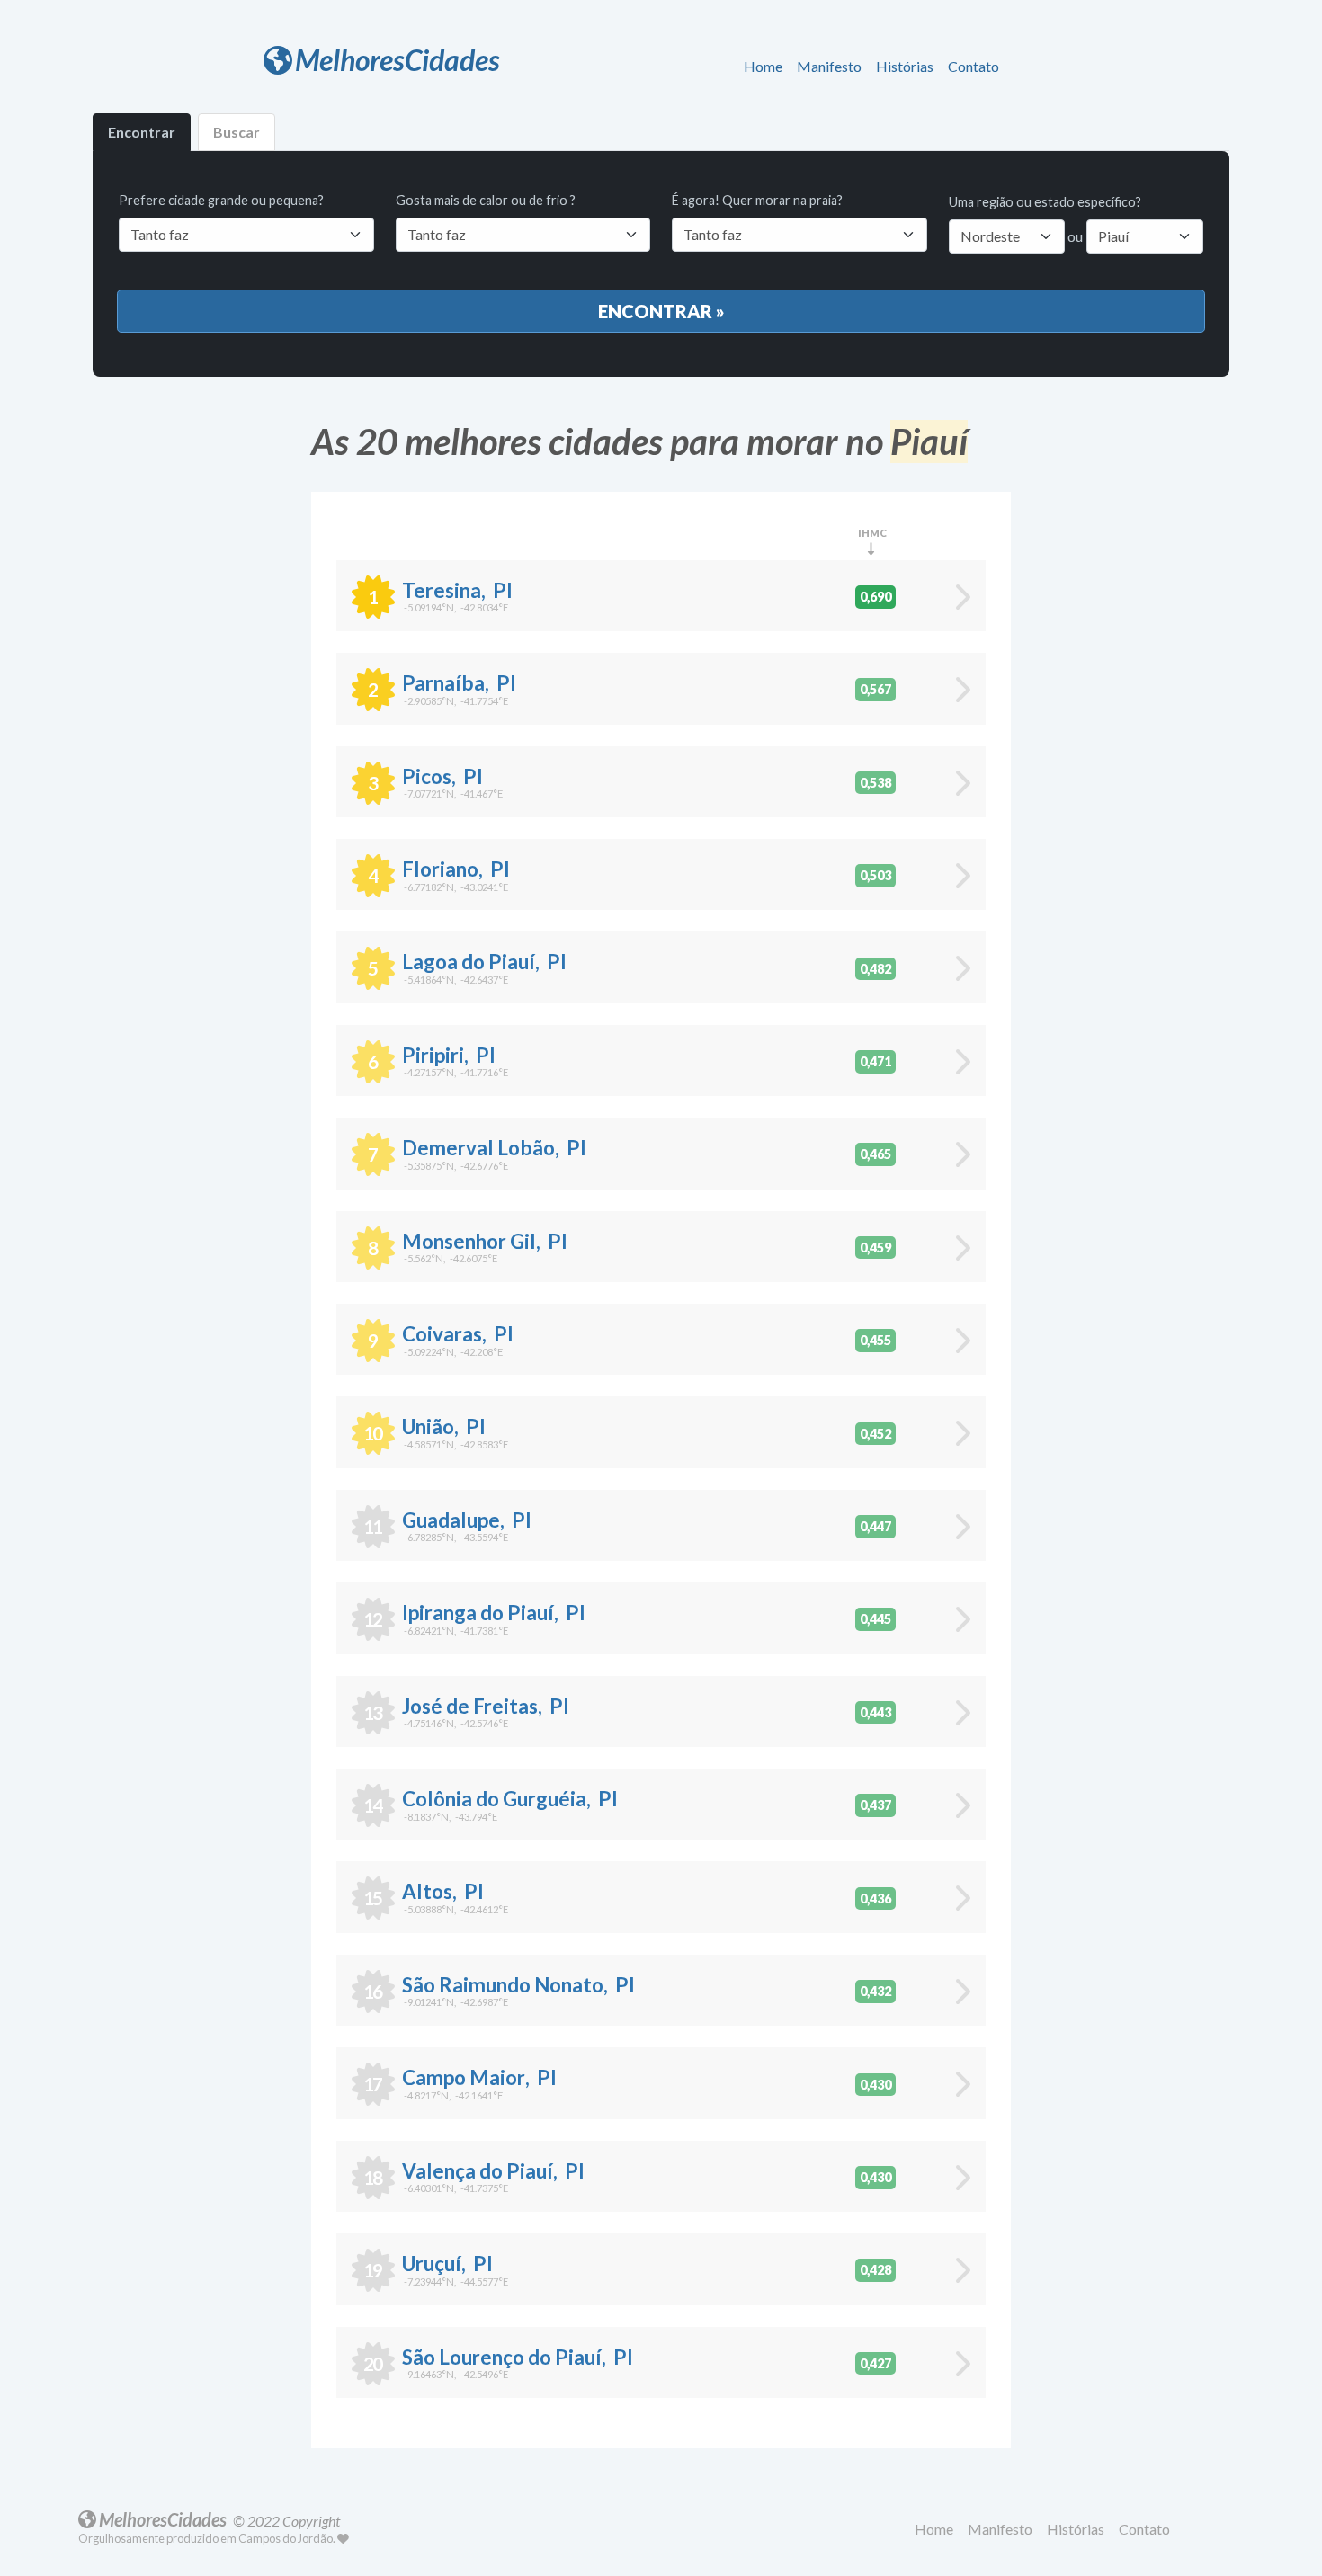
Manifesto (829, 66)
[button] (767, 67)
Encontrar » (661, 311)
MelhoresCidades (397, 60)
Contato (974, 66)
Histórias (905, 66)
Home (763, 66)
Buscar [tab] (237, 132)
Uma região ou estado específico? (1045, 202)
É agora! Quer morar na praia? (757, 200)
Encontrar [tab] (142, 132)
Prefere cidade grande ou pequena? (221, 200)
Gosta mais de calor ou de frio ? (486, 200)
